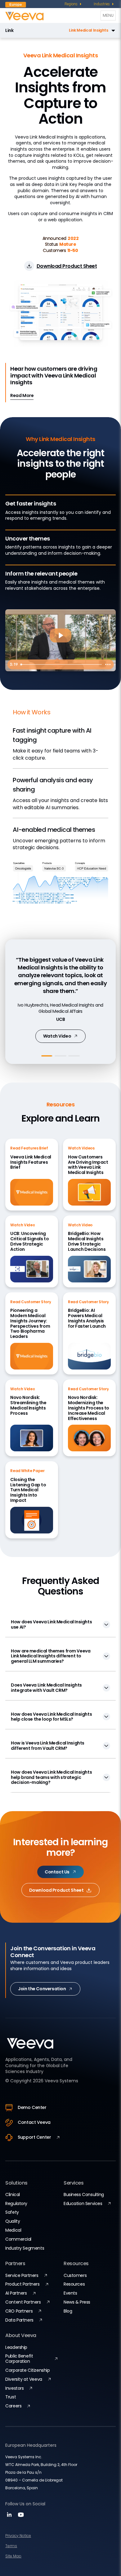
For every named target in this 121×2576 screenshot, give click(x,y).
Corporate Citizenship (27, 2370)
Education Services (83, 2203)
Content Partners (23, 2302)
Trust (11, 2397)
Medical (13, 2230)
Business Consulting (84, 2194)
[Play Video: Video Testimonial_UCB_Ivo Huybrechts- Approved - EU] (60, 635)
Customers (75, 2275)
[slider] (60, 664)
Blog (68, 2311)
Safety (12, 2212)
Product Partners (22, 2284)
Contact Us (57, 1872)
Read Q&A (57, 1037)
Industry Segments (25, 2248)
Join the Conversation (42, 1989)
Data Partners (19, 2320)
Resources (74, 2284)
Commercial (18, 2239)
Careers (13, 2406)
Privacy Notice (18, 2536)
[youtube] (21, 2517)
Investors (14, 2388)
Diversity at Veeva (24, 2379)
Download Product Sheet (56, 1890)
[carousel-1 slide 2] (60, 1056)
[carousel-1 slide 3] (74, 1056)
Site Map (13, 2556)
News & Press (77, 2302)
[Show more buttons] (108, 664)
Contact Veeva (34, 2122)
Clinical (13, 2194)
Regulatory (16, 2203)
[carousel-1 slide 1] (47, 1056)
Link (9, 31)
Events (70, 2293)
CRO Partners (19, 2311)
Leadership (16, 2347)
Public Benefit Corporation (19, 2359)
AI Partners (16, 2293)
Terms (11, 2546)
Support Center (34, 2137)
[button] (66, 30)
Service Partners (22, 2275)
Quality (13, 2221)
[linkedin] (10, 2517)
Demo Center (32, 2107)
